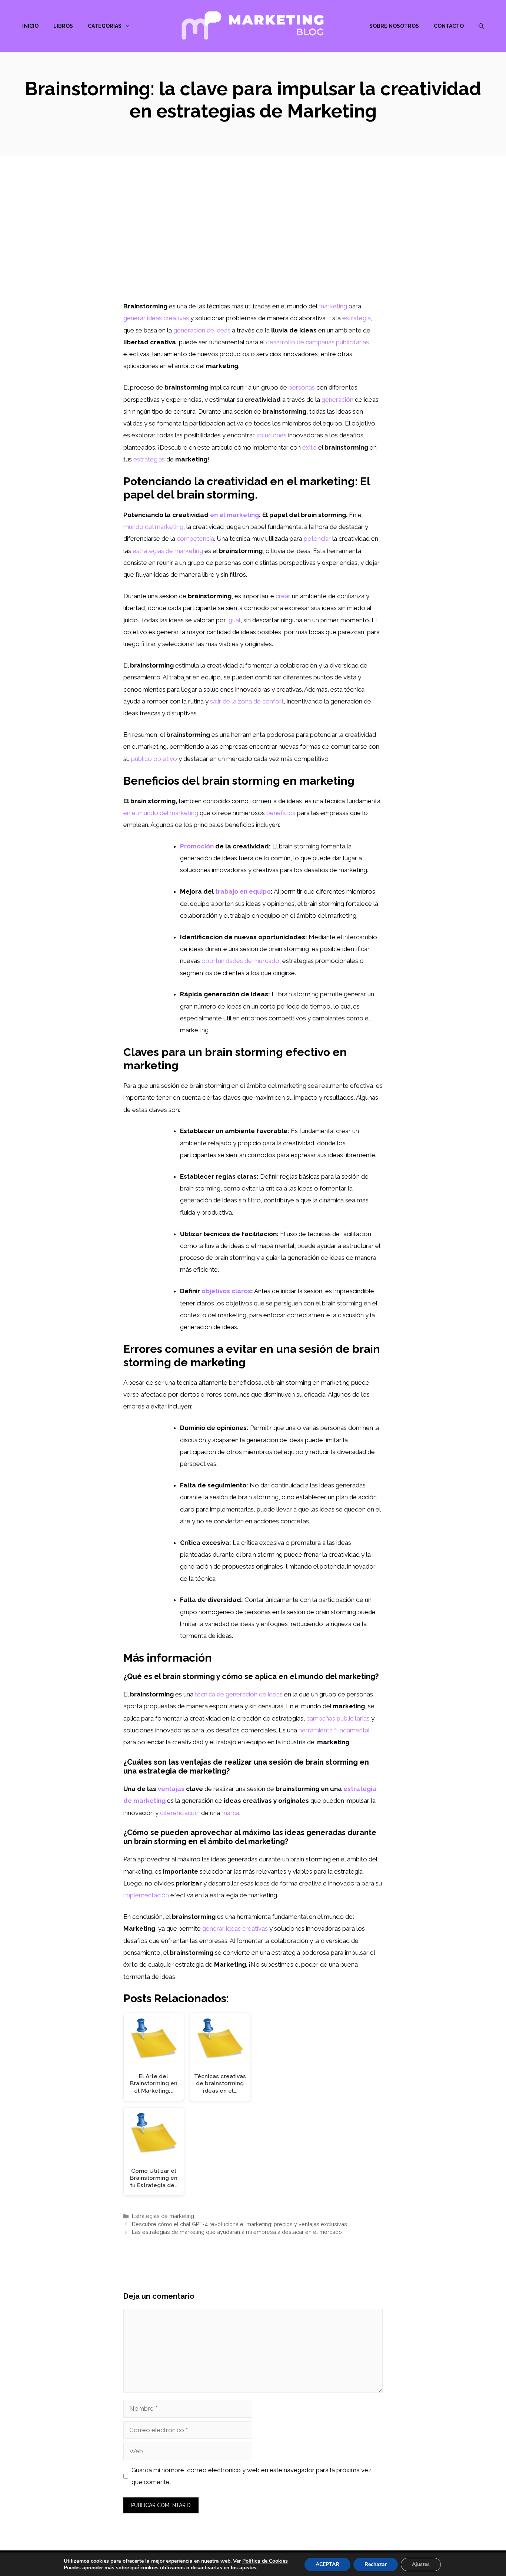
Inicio (30, 26)
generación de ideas (202, 330)
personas (302, 387)
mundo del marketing (153, 527)
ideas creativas (168, 318)
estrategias (149, 459)
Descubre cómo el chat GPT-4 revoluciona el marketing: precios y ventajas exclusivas (239, 2224)
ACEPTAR (327, 2564)
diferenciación (180, 1813)
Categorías (105, 26)
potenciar (317, 539)
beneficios (281, 813)
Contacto (449, 26)
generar (134, 318)
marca (230, 1813)
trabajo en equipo (243, 891)
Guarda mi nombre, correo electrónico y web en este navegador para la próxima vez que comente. (252, 2476)
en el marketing (234, 515)
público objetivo (154, 759)
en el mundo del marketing (161, 813)
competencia (195, 539)
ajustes (248, 2568)
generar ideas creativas (235, 1928)
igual (234, 620)
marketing (333, 306)
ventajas (171, 1789)
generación (337, 400)
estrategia (357, 318)
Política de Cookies (265, 2561)
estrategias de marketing (168, 551)
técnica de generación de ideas (239, 1694)
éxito (309, 447)
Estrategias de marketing (163, 2216)
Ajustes (421, 2564)
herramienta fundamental (334, 1730)
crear (283, 596)
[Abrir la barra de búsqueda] (481, 26)
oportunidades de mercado (240, 961)
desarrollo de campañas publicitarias (317, 342)
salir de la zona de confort (247, 701)
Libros (63, 26)
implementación (146, 1895)
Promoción (197, 846)
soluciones (272, 435)
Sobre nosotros (394, 26)
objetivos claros (226, 1291)
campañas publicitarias (338, 1718)
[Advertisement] (253, 245)
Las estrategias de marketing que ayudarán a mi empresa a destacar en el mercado (237, 2232)
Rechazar (376, 2564)
